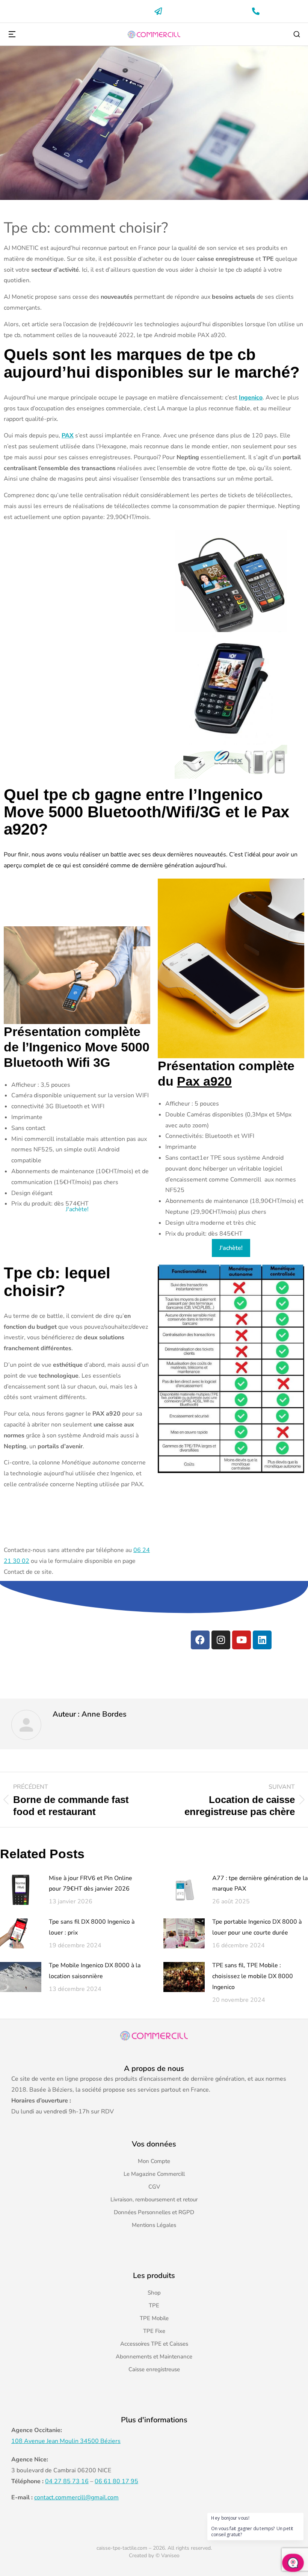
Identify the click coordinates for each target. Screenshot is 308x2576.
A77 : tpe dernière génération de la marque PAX (260, 1884)
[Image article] (21, 1890)
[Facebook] (200, 1640)
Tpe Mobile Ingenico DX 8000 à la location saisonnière (95, 1971)
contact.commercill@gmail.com (76, 2497)
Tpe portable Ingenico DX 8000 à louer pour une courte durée (257, 1927)
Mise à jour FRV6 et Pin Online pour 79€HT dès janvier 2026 (91, 1884)
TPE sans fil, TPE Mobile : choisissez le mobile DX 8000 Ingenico (253, 1976)
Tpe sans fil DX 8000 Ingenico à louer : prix (92, 1927)
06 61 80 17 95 (116, 2481)
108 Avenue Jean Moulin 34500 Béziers (66, 2441)
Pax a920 (204, 1081)
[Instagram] (221, 1640)
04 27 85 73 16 (67, 2481)
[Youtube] (242, 1640)
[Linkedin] (262, 1640)
